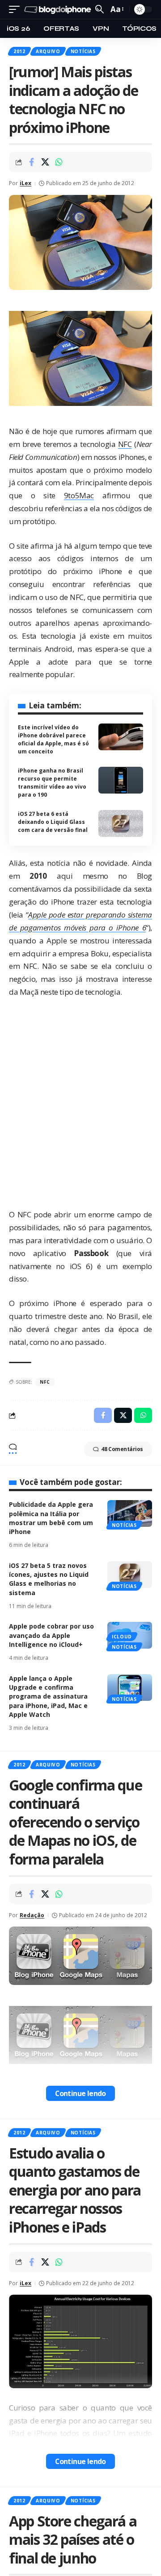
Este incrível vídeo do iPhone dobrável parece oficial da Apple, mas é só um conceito (53, 739)
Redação (32, 1915)
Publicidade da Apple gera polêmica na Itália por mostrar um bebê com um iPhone (51, 1518)
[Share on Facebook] (31, 162)
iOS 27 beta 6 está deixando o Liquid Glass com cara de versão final (53, 822)
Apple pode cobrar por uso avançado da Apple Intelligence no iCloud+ (51, 1635)
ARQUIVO (48, 51)
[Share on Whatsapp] (59, 162)
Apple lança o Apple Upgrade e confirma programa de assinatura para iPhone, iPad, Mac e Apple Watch (48, 1696)
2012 (19, 51)
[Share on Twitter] (45, 162)
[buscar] (100, 9)
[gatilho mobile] (17, 10)
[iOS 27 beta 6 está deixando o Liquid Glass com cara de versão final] (121, 823)
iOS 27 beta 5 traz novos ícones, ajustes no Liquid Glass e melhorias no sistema (49, 1579)
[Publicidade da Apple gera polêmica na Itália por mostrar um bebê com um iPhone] (130, 1513)
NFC (125, 444)
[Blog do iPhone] (59, 10)
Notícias (83, 51)
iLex (25, 183)
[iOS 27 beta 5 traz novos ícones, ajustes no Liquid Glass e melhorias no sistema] (130, 1575)
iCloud (122, 1637)
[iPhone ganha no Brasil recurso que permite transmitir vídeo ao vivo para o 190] (121, 780)
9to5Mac (79, 495)
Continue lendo (80, 2093)
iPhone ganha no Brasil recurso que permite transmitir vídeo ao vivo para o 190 (52, 783)
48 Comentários (122, 1449)
